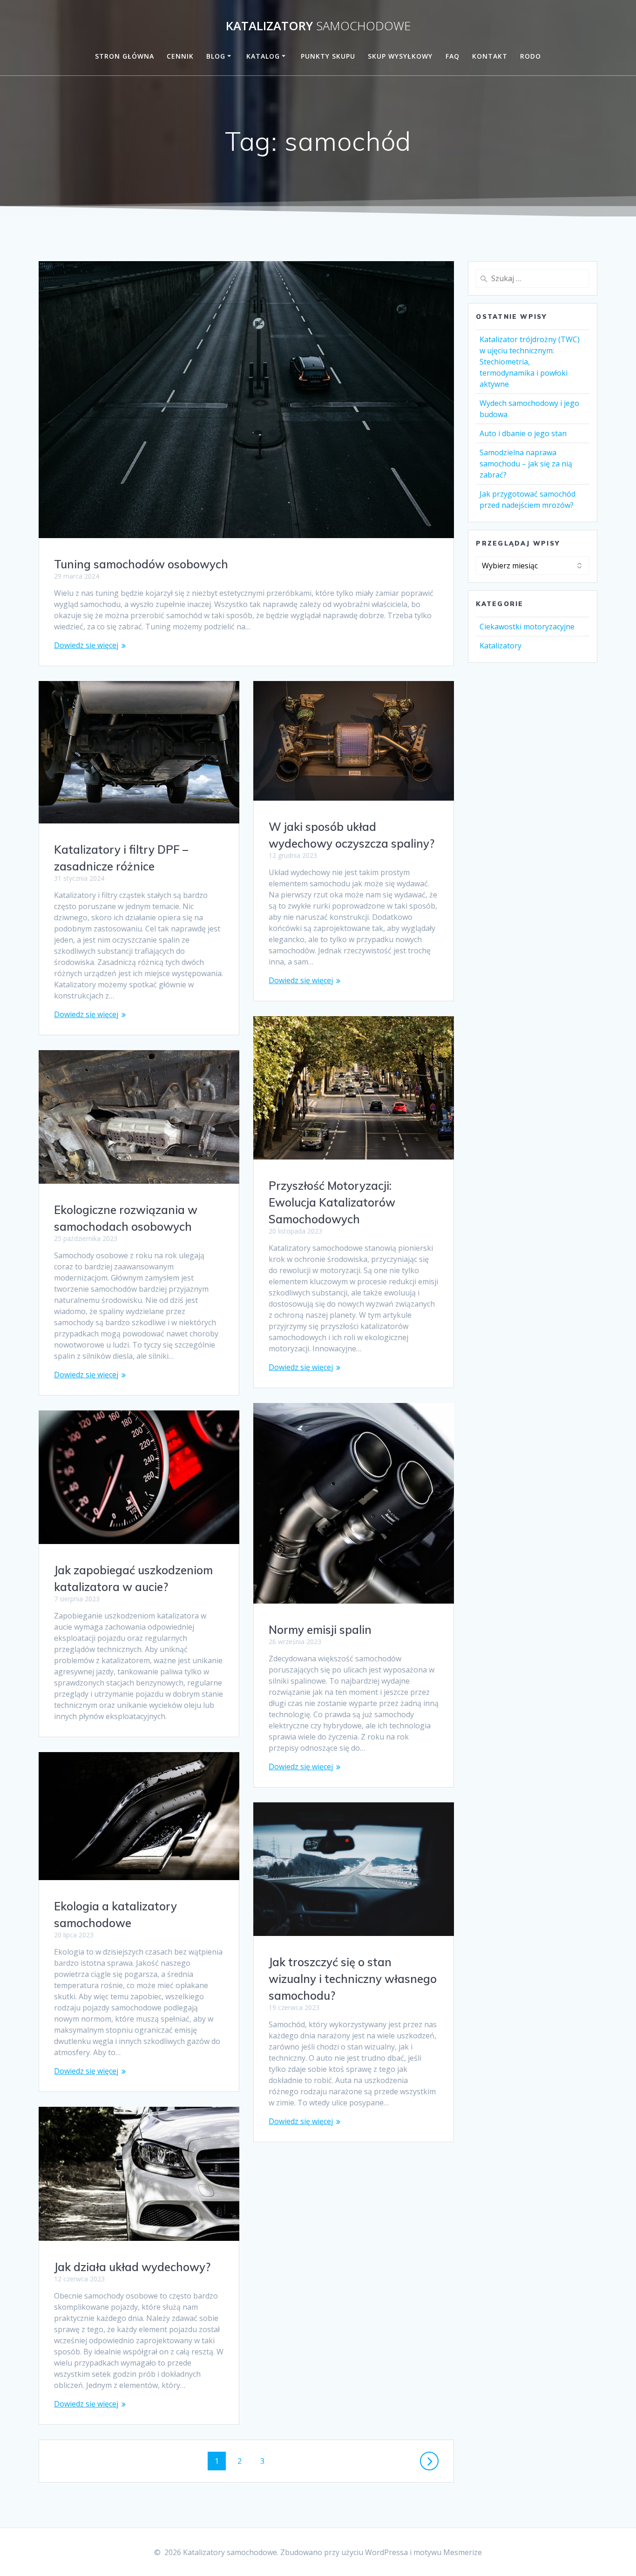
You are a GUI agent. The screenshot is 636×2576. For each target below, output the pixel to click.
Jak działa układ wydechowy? (132, 2267)
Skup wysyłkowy (400, 56)
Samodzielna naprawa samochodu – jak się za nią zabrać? (526, 464)
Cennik (180, 56)
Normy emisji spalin (320, 1630)
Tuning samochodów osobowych (141, 564)
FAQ (453, 56)
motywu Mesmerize (448, 2552)
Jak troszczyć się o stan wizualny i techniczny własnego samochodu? (353, 1979)
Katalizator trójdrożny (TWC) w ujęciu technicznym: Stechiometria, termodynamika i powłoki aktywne (530, 362)
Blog (216, 56)
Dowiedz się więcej (86, 645)
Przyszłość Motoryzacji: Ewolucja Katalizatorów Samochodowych (332, 1202)
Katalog (263, 56)
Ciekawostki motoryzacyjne (527, 627)
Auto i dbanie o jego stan (523, 433)
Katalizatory (318, 26)
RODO (531, 56)
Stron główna (125, 56)
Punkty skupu (328, 56)
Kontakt (490, 56)
